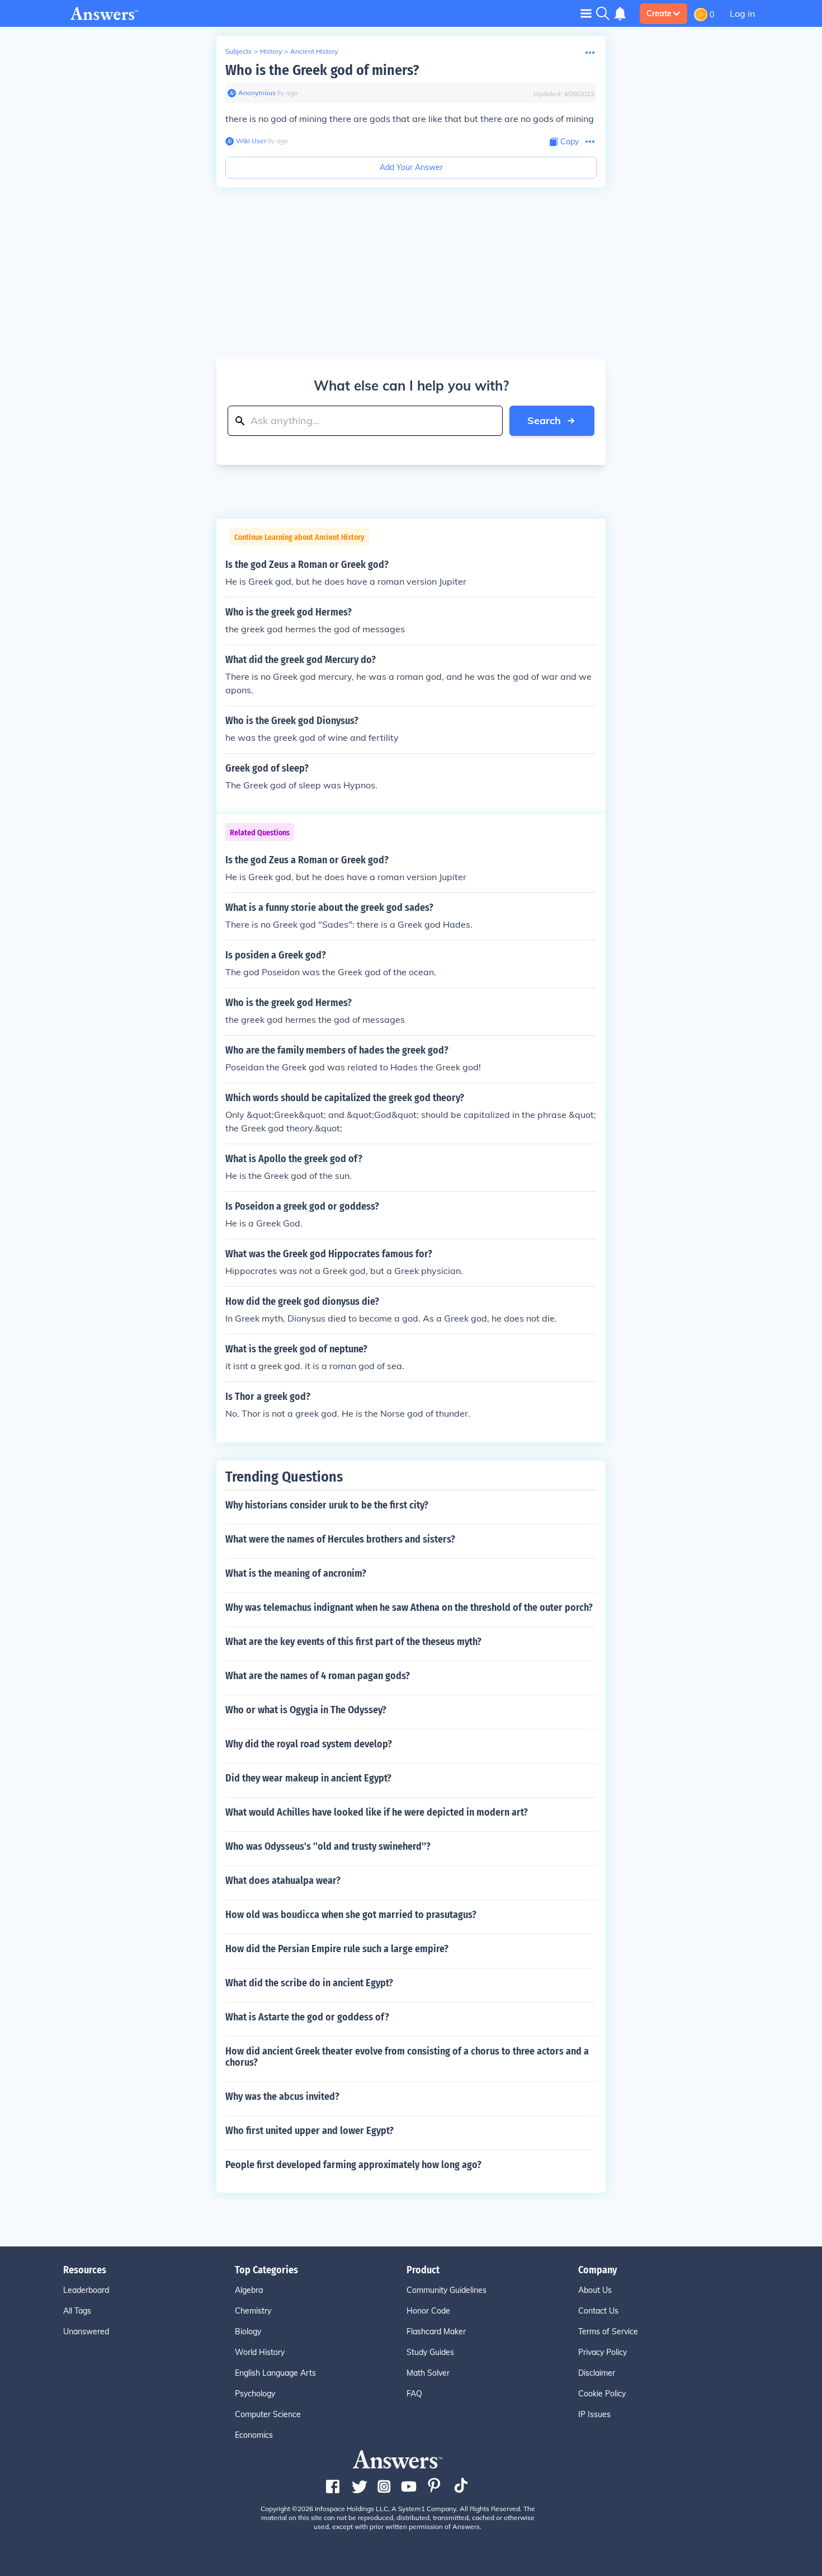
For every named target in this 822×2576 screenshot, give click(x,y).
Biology (248, 2331)
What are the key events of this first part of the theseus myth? (353, 1642)
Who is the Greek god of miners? (322, 70)
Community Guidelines (447, 2290)
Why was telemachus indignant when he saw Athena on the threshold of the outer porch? (409, 1607)
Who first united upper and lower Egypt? (310, 2131)
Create (659, 13)
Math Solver (428, 2373)
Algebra (249, 2290)
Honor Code (428, 2311)
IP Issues (594, 2414)
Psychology (255, 2394)
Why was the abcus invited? (282, 2096)
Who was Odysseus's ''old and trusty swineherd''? (328, 1846)
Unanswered (86, 2331)
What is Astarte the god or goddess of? (307, 2017)
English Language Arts (275, 2373)
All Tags (77, 2311)
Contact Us (598, 2311)
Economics (254, 2435)
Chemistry (253, 2311)
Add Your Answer (411, 167)
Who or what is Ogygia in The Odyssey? (306, 1710)
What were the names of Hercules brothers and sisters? (340, 1539)
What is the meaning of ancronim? (296, 1573)
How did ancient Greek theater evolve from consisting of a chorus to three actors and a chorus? (407, 2057)
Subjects (238, 51)
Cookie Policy (602, 2394)
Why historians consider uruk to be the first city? (327, 1505)
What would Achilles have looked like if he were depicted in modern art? (377, 1812)
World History (260, 2352)
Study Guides (430, 2352)
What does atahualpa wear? (283, 1881)
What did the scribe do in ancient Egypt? (309, 1983)
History (271, 51)
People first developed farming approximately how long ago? (353, 2165)
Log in (742, 13)
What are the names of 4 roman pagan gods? (318, 1676)
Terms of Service (608, 2331)
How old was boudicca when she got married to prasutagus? (351, 1915)
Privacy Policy (603, 2352)
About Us (595, 2290)
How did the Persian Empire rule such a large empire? (337, 1949)
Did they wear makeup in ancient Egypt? (308, 1778)
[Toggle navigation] (586, 13)
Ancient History (314, 51)
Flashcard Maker (436, 2331)
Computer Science (268, 2414)
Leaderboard (86, 2290)
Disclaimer (597, 2373)
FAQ (414, 2394)
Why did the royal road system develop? (309, 1744)
